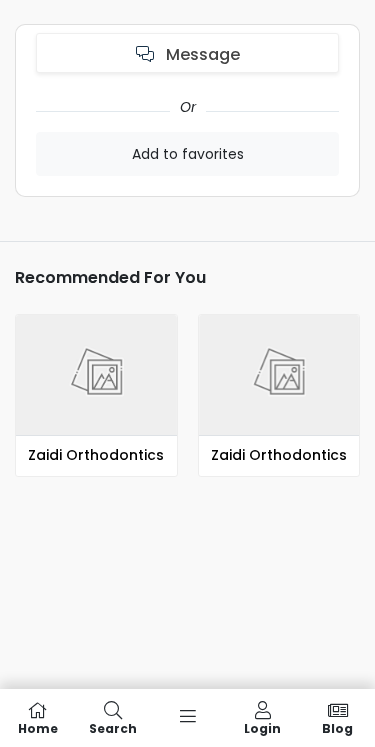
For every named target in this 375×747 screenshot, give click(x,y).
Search (113, 727)
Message (201, 54)
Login (262, 727)
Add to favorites (188, 154)
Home (38, 727)
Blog (337, 727)
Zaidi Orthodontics (96, 455)
